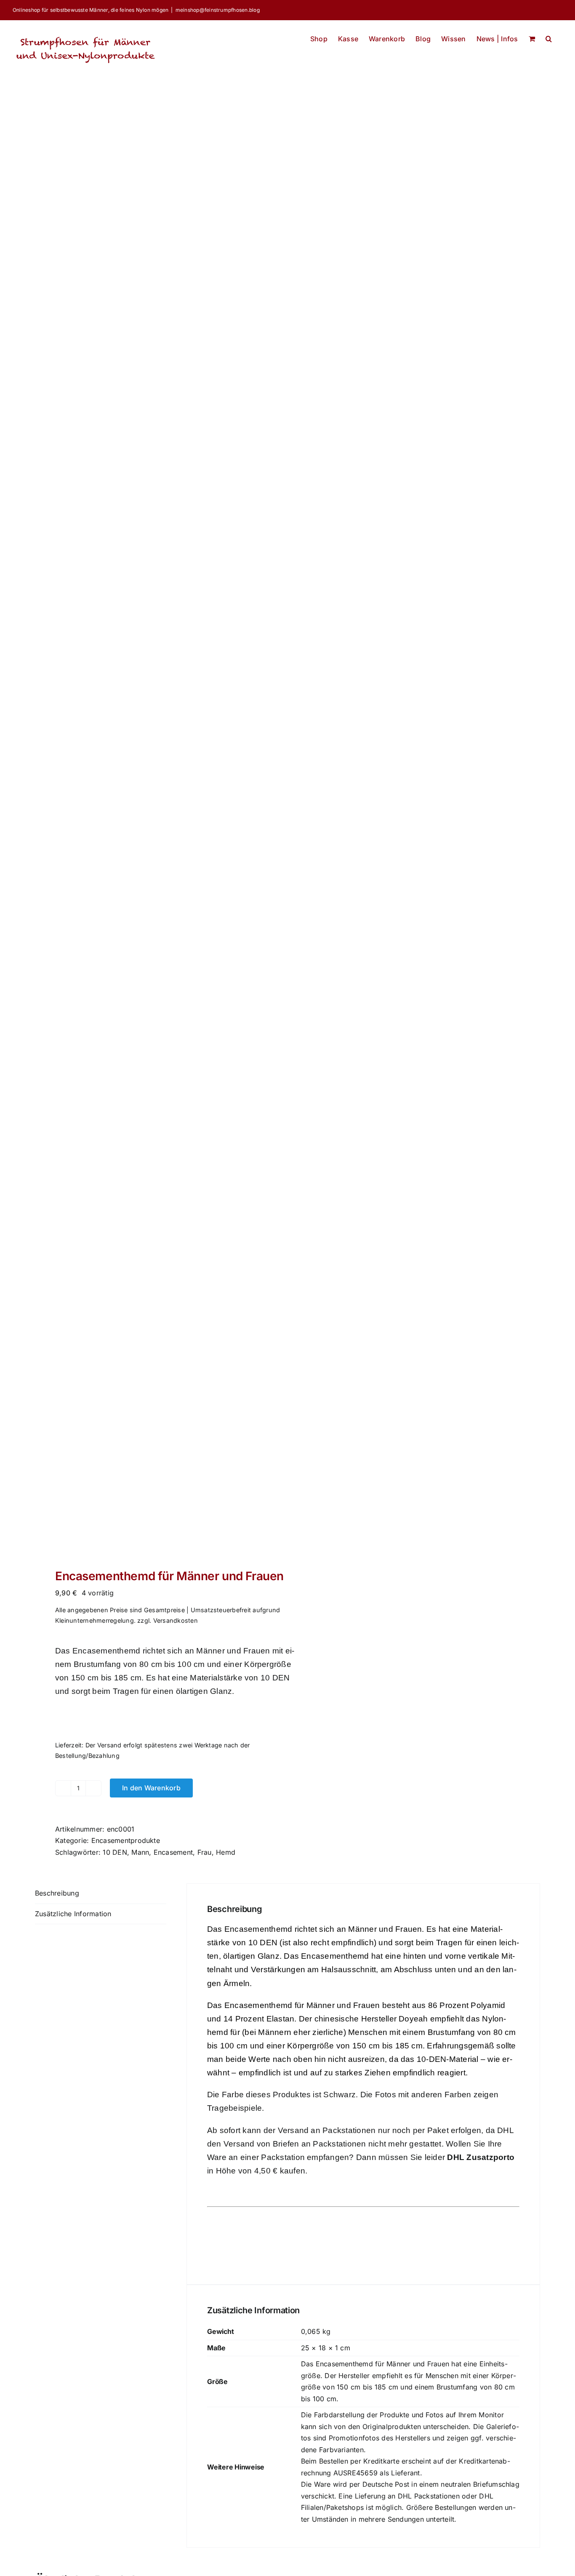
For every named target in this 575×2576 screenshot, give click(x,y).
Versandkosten (176, 1620)
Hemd (226, 1852)
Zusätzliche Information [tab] (73, 1914)
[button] (549, 36)
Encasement (173, 1852)
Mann (140, 1852)
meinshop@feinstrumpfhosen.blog (218, 10)
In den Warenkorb (151, 1788)
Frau (205, 1852)
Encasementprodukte (126, 1840)
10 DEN (115, 1852)
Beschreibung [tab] (57, 1893)
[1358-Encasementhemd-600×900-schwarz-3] (156, 836)
